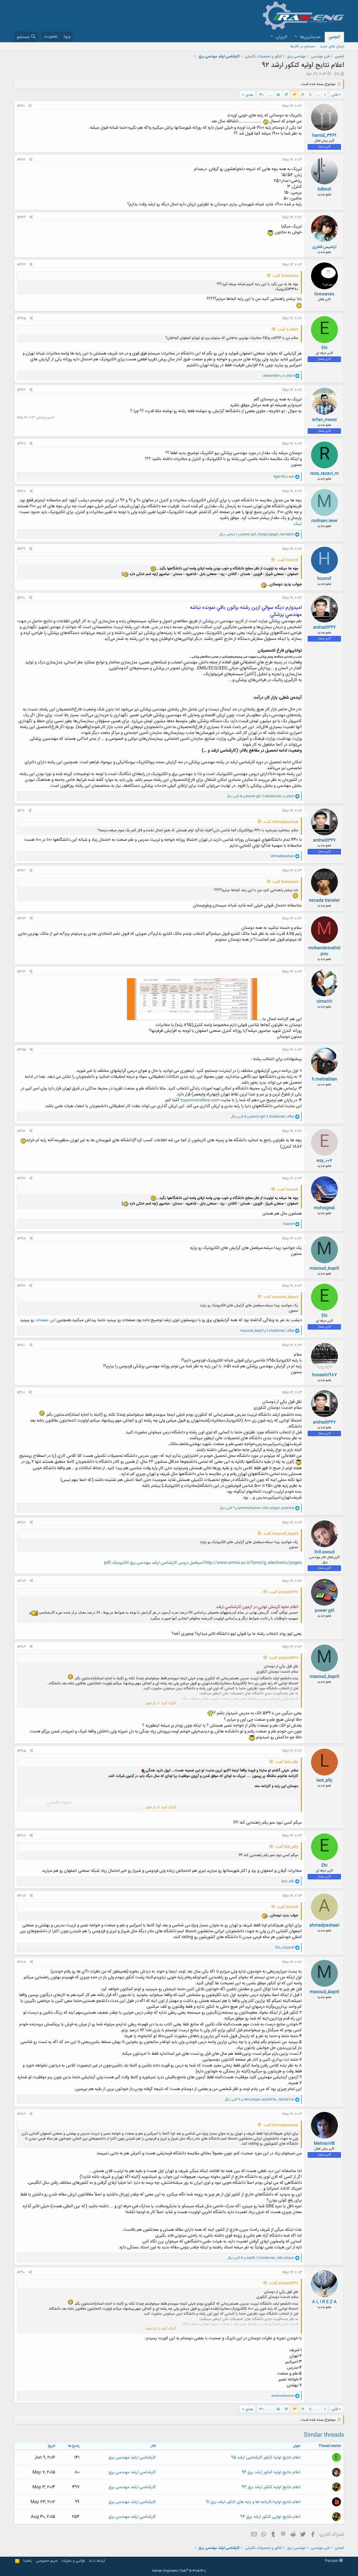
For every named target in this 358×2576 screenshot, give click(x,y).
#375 (21, 1050)
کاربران (282, 37)
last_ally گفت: (287, 1762)
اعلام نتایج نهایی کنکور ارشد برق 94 (270, 2517)
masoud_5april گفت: (281, 1297)
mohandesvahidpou (324, 951)
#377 (21, 1178)
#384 (21, 1647)
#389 (21, 2114)
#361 (21, 106)
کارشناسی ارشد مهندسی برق (132, 2458)
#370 (21, 598)
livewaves (324, 294)
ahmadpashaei (324, 1925)
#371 (21, 811)
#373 (21, 919)
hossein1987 (324, 1375)
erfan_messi (324, 420)
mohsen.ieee (324, 521)
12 (303, 95)
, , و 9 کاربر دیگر (257, 1508)
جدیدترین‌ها (310, 37)
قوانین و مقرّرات (73, 2561)
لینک (298, 524)
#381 (21, 1393)
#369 (21, 549)
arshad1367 (324, 627)
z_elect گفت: (288, 330)
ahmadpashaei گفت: (281, 822)
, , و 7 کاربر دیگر (260, 2100)
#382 (21, 1523)
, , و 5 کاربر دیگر (261, 796)
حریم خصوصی (47, 2561)
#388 (22, 1962)
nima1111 (324, 1001)
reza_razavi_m (324, 474)
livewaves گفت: (285, 276)
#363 (21, 217)
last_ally (324, 1780)
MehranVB (324, 2144)
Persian (332, 2561)
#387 (21, 1896)
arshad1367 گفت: (284, 1592)
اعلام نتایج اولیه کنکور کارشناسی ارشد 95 (266, 2458)
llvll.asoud (324, 1552)
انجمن (334, 37)
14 (286, 95)
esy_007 (324, 1161)
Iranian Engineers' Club (179, 2571)
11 (310, 95)
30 (261, 95)
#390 (21, 2272)
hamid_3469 (324, 136)
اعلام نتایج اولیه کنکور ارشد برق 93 (271, 2487)
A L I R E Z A (324, 2302)
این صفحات (45, 1320)
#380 (21, 1345)
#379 (21, 1286)
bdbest (324, 189)
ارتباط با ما (97, 2561)
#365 (21, 318)
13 (295, 95)
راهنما (28, 2561)
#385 (22, 1751)
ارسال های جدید (332, 46)
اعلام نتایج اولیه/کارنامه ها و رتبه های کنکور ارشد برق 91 (253, 2502)
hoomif (324, 579)
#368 (21, 491)
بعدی (249, 95)
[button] (296, 37)
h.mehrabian (324, 1079)
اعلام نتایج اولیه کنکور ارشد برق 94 (271, 2472)
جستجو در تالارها (303, 46)
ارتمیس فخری (324, 247)
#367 (21, 444)
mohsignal (324, 1208)
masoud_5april (324, 1268)
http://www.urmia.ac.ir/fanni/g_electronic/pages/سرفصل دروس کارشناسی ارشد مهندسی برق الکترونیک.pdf (203, 1563)
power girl (324, 1611)
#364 (21, 265)
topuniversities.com (200, 1100)
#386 (21, 1836)
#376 (21, 1131)
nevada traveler (324, 900)
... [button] (318, 95)
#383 (22, 1581)
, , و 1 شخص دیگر (257, 534)
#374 (21, 972)
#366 (21, 390)
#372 (21, 871)
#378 (21, 1239)
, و (267, 1331)
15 (278, 95)
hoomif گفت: (288, 560)
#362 (21, 160)
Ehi (337, 74)
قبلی (335, 95)
